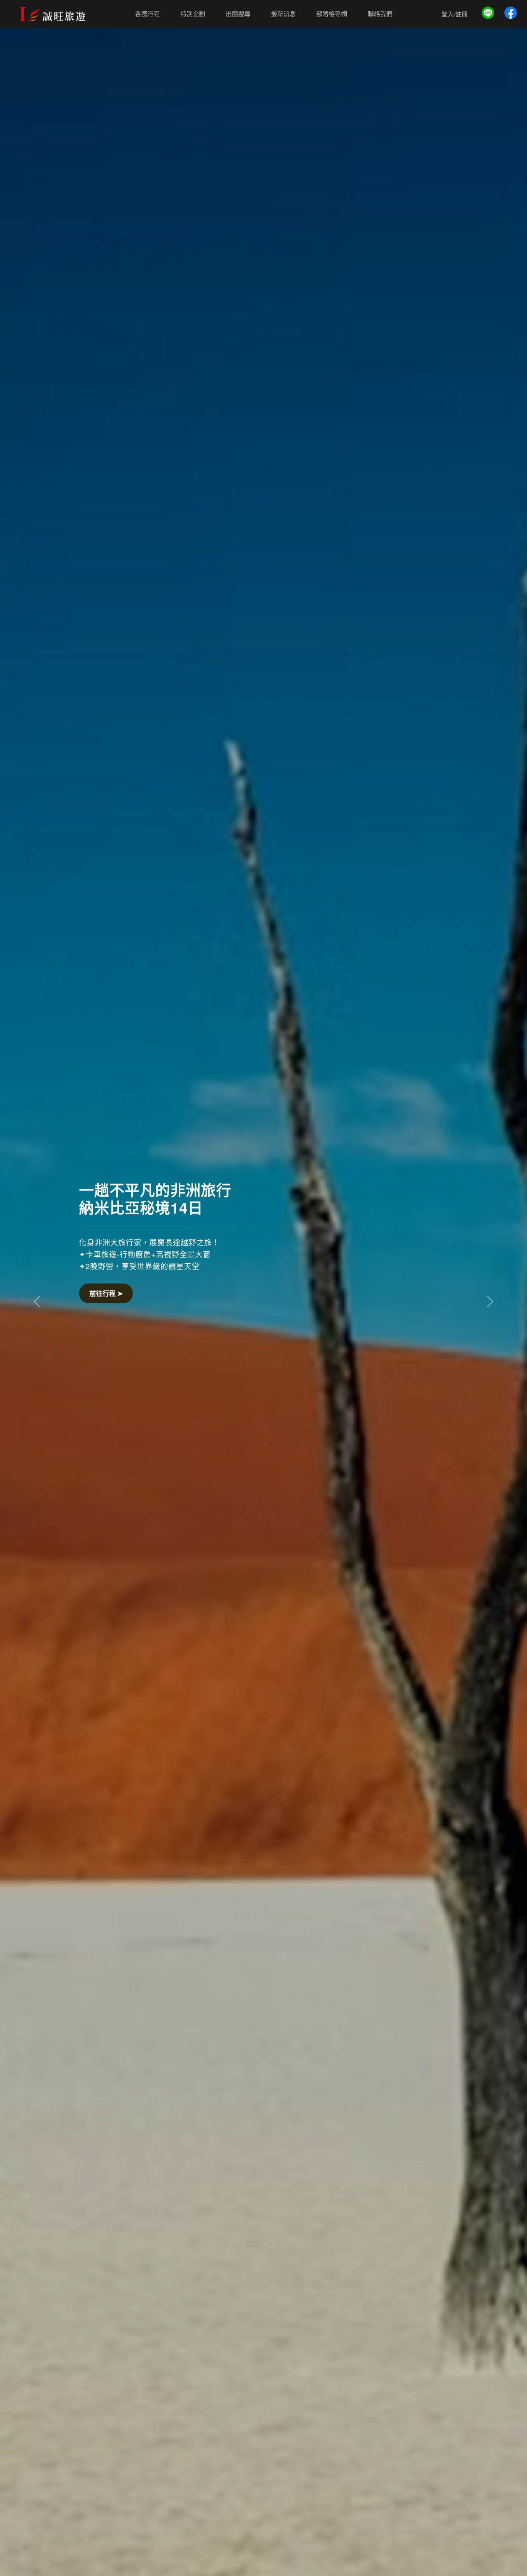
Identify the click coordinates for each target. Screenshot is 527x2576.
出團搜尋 (238, 14)
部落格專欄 (332, 14)
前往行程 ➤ (106, 1293)
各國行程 (147, 14)
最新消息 (283, 14)
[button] (40, 1301)
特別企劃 (193, 14)
